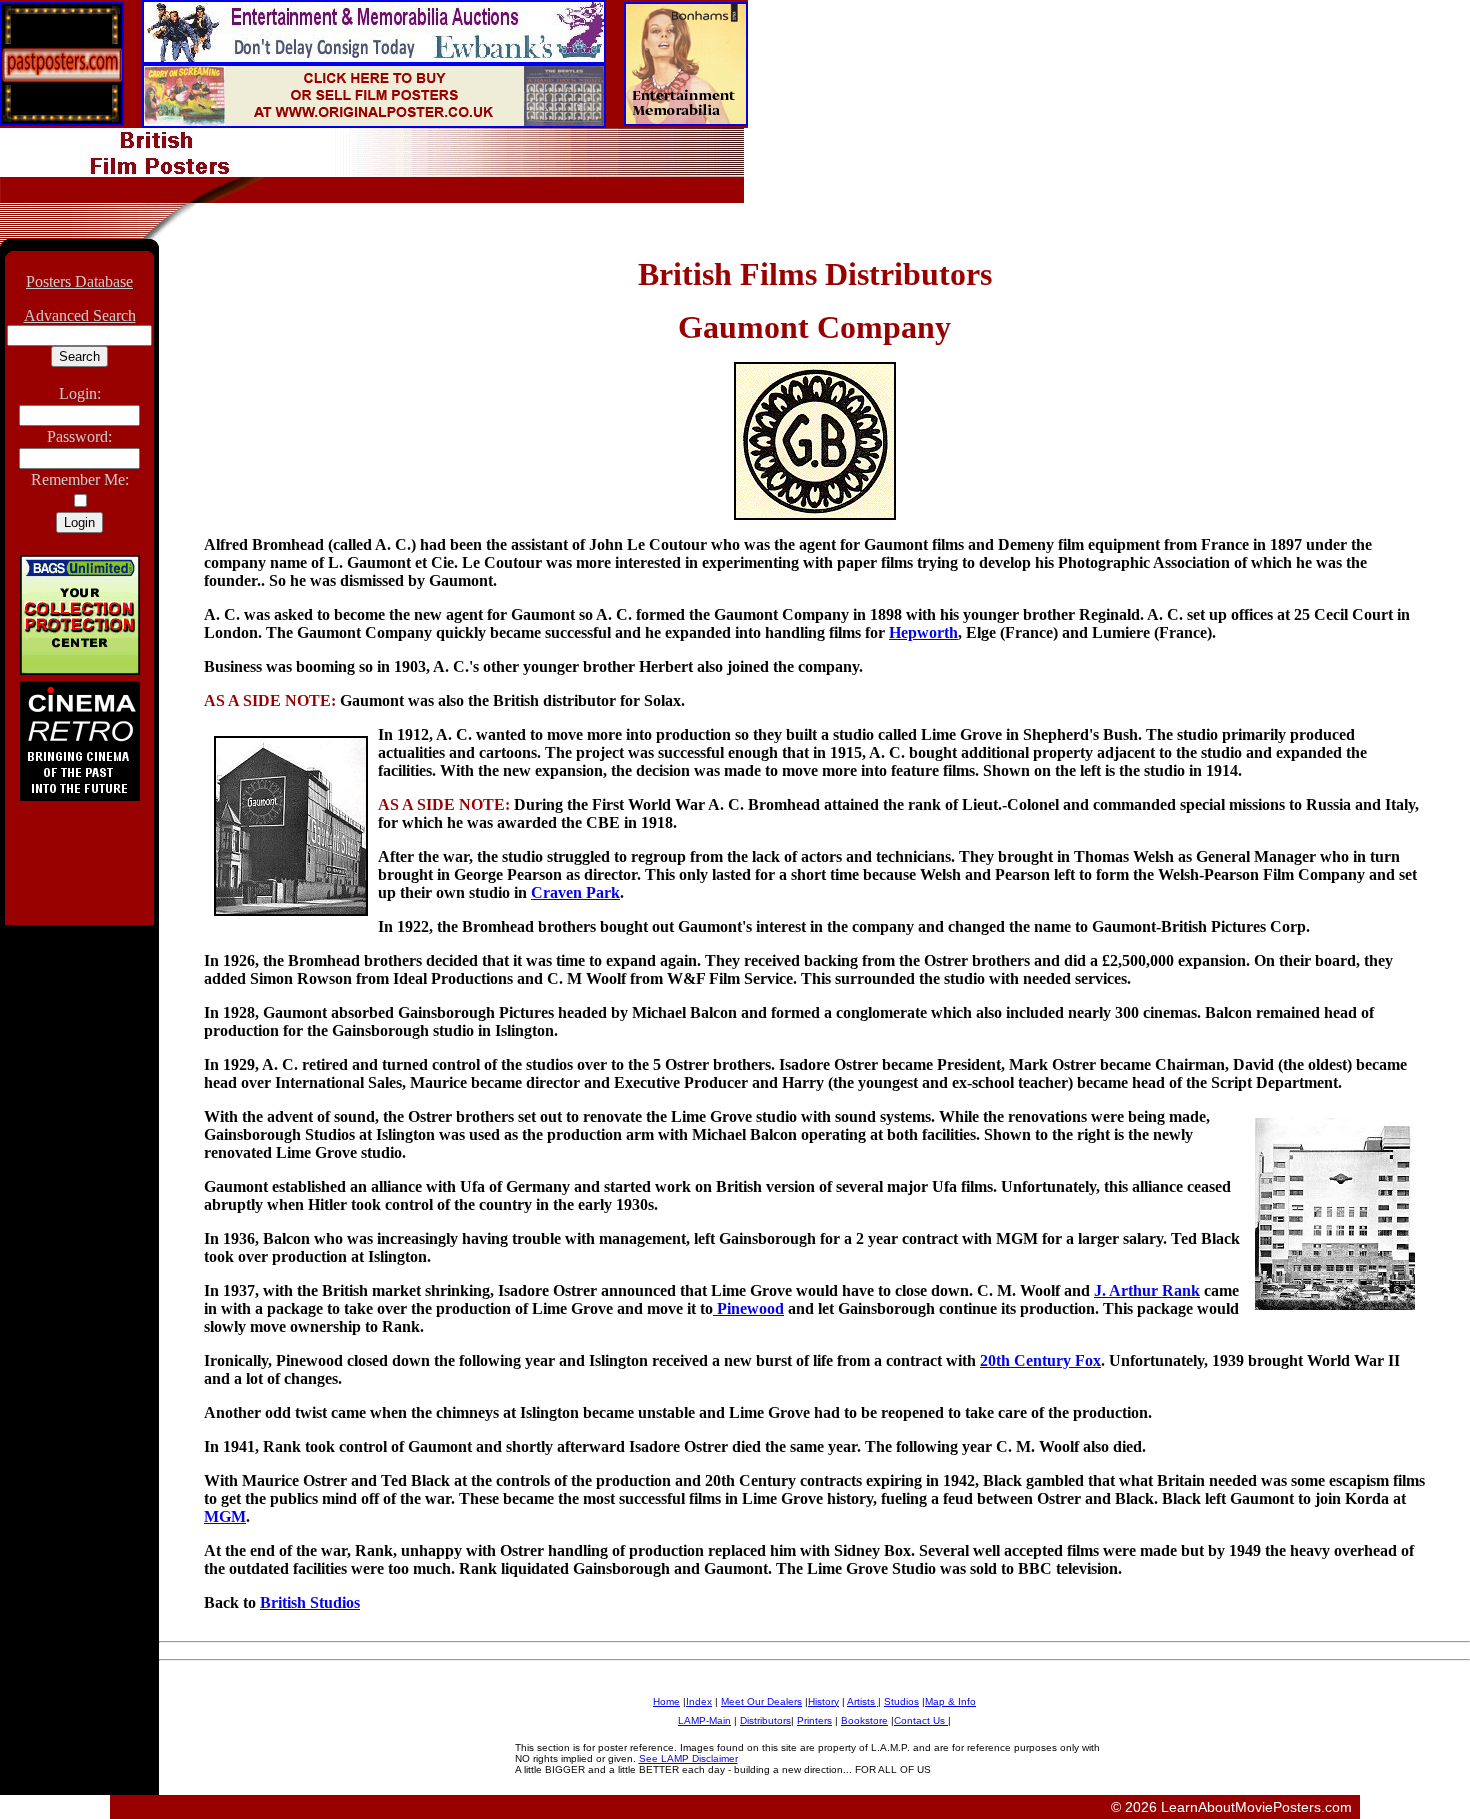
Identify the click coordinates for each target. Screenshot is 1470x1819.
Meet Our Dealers (761, 1701)
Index (699, 1701)
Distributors (765, 1720)
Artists (861, 1701)
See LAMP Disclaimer (688, 1758)
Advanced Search (80, 315)
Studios (901, 1701)
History (823, 1701)
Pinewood (748, 1308)
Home (666, 1701)
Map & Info (950, 1701)
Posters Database (79, 281)
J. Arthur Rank (1147, 1290)
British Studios (310, 1602)
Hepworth (923, 632)
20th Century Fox (1040, 1360)
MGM (225, 1516)
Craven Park (575, 892)
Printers (814, 1720)
